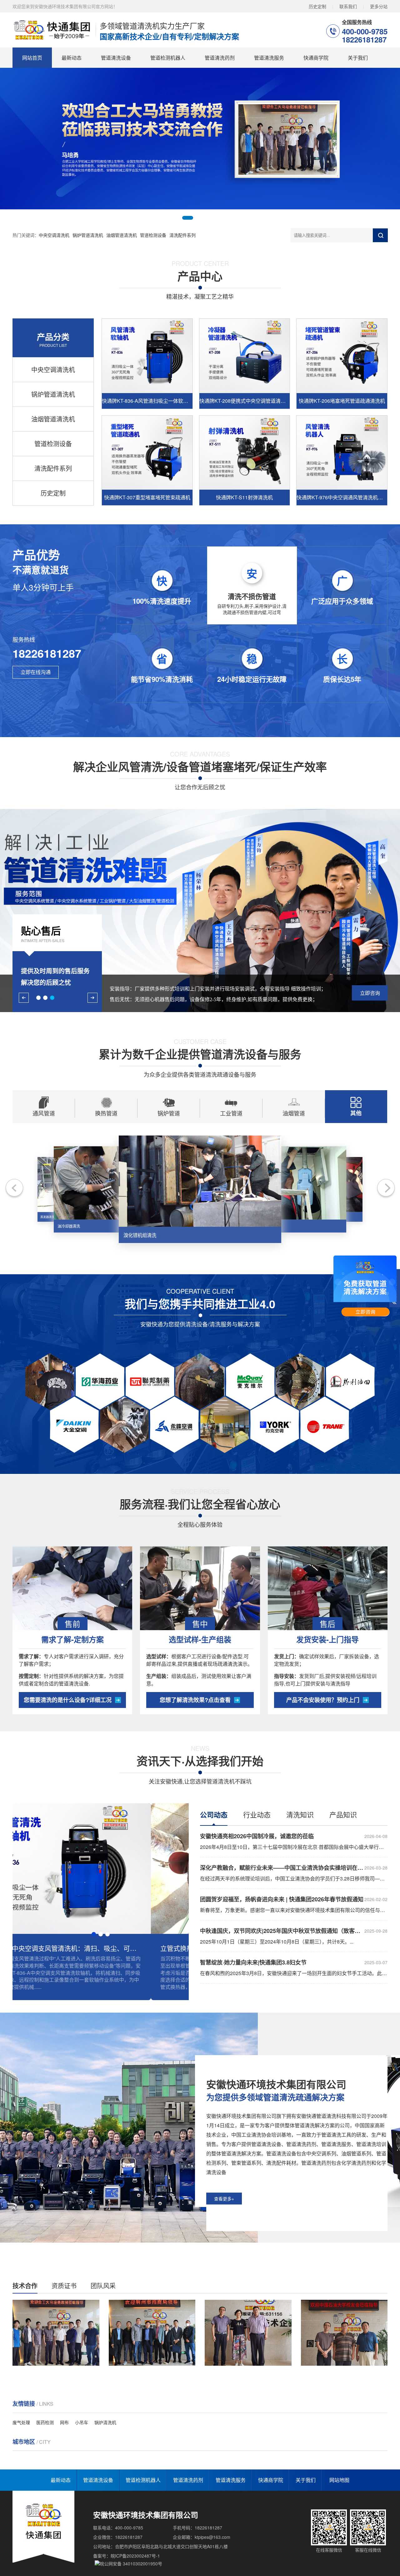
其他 (356, 1113)
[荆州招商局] (344, 2333)
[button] (178, 218)
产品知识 (343, 1814)
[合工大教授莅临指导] (248, 2333)
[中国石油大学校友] (152, 2333)
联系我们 (348, 6)
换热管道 (106, 1113)
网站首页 (32, 58)
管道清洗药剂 (220, 58)
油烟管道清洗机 (122, 235)
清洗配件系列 (182, 235)
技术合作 (25, 2286)
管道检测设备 (153, 235)
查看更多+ (224, 2199)
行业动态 (257, 1814)
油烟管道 (294, 1113)
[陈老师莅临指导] (56, 2333)
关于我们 (358, 58)
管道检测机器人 (168, 58)
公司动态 (214, 1815)
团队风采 (103, 2286)
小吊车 (82, 2422)
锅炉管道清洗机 (88, 235)
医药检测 (45, 2422)
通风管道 (44, 1113)
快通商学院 (316, 58)
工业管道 (231, 1113)
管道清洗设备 (116, 58)
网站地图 (339, 2480)
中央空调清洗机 (54, 235)
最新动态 (72, 58)
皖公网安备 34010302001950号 (131, 2564)
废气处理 (21, 2422)
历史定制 (317, 6)
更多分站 (379, 6)
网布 (64, 2422)
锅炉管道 (169, 1113)
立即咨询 (370, 993)
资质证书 (64, 2286)
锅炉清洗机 (105, 2422)
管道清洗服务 (269, 58)
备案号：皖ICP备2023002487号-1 (127, 2556)
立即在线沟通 (36, 672)
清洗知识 (300, 1814)
